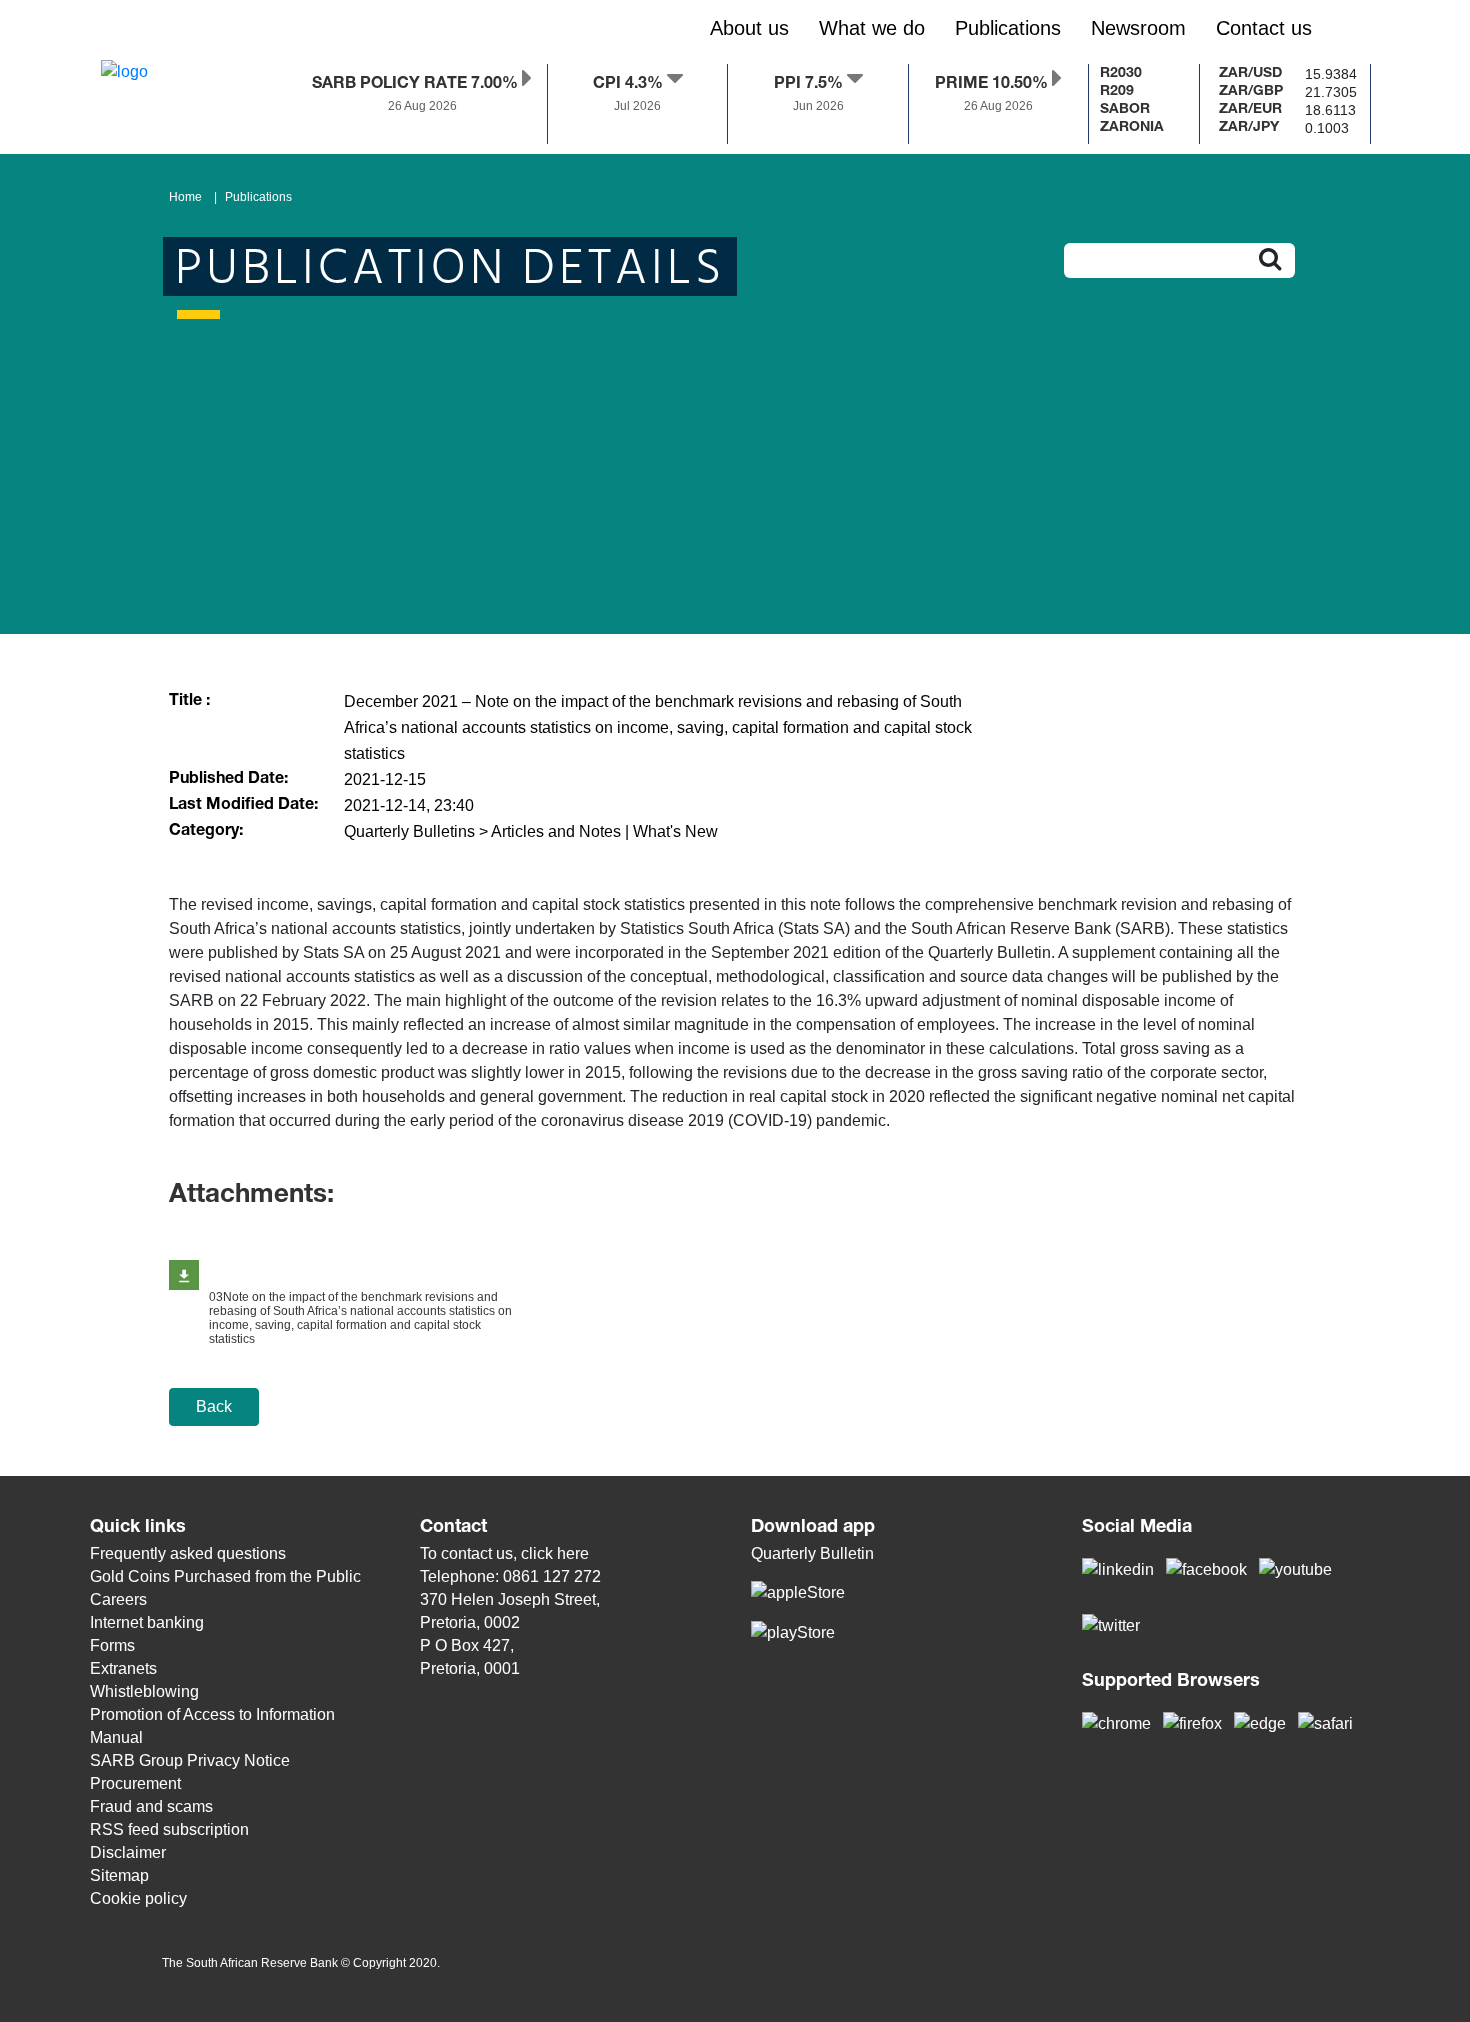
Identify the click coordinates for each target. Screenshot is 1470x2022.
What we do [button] (872, 28)
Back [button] (214, 1406)
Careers (118, 1599)
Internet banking (147, 1622)
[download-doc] (184, 1275)
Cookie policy (138, 1898)
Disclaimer (128, 1852)
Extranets (123, 1668)
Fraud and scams (151, 1806)
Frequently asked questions (188, 1553)
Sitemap (119, 1875)
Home (185, 197)
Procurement (135, 1783)
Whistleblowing (144, 1691)
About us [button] (749, 28)
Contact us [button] (1264, 28)
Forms (112, 1645)
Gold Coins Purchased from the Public (225, 1576)
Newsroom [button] (1138, 28)
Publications (258, 197)
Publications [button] (1008, 28)
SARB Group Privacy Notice (190, 1760)
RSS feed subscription (169, 1829)
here (573, 1553)
